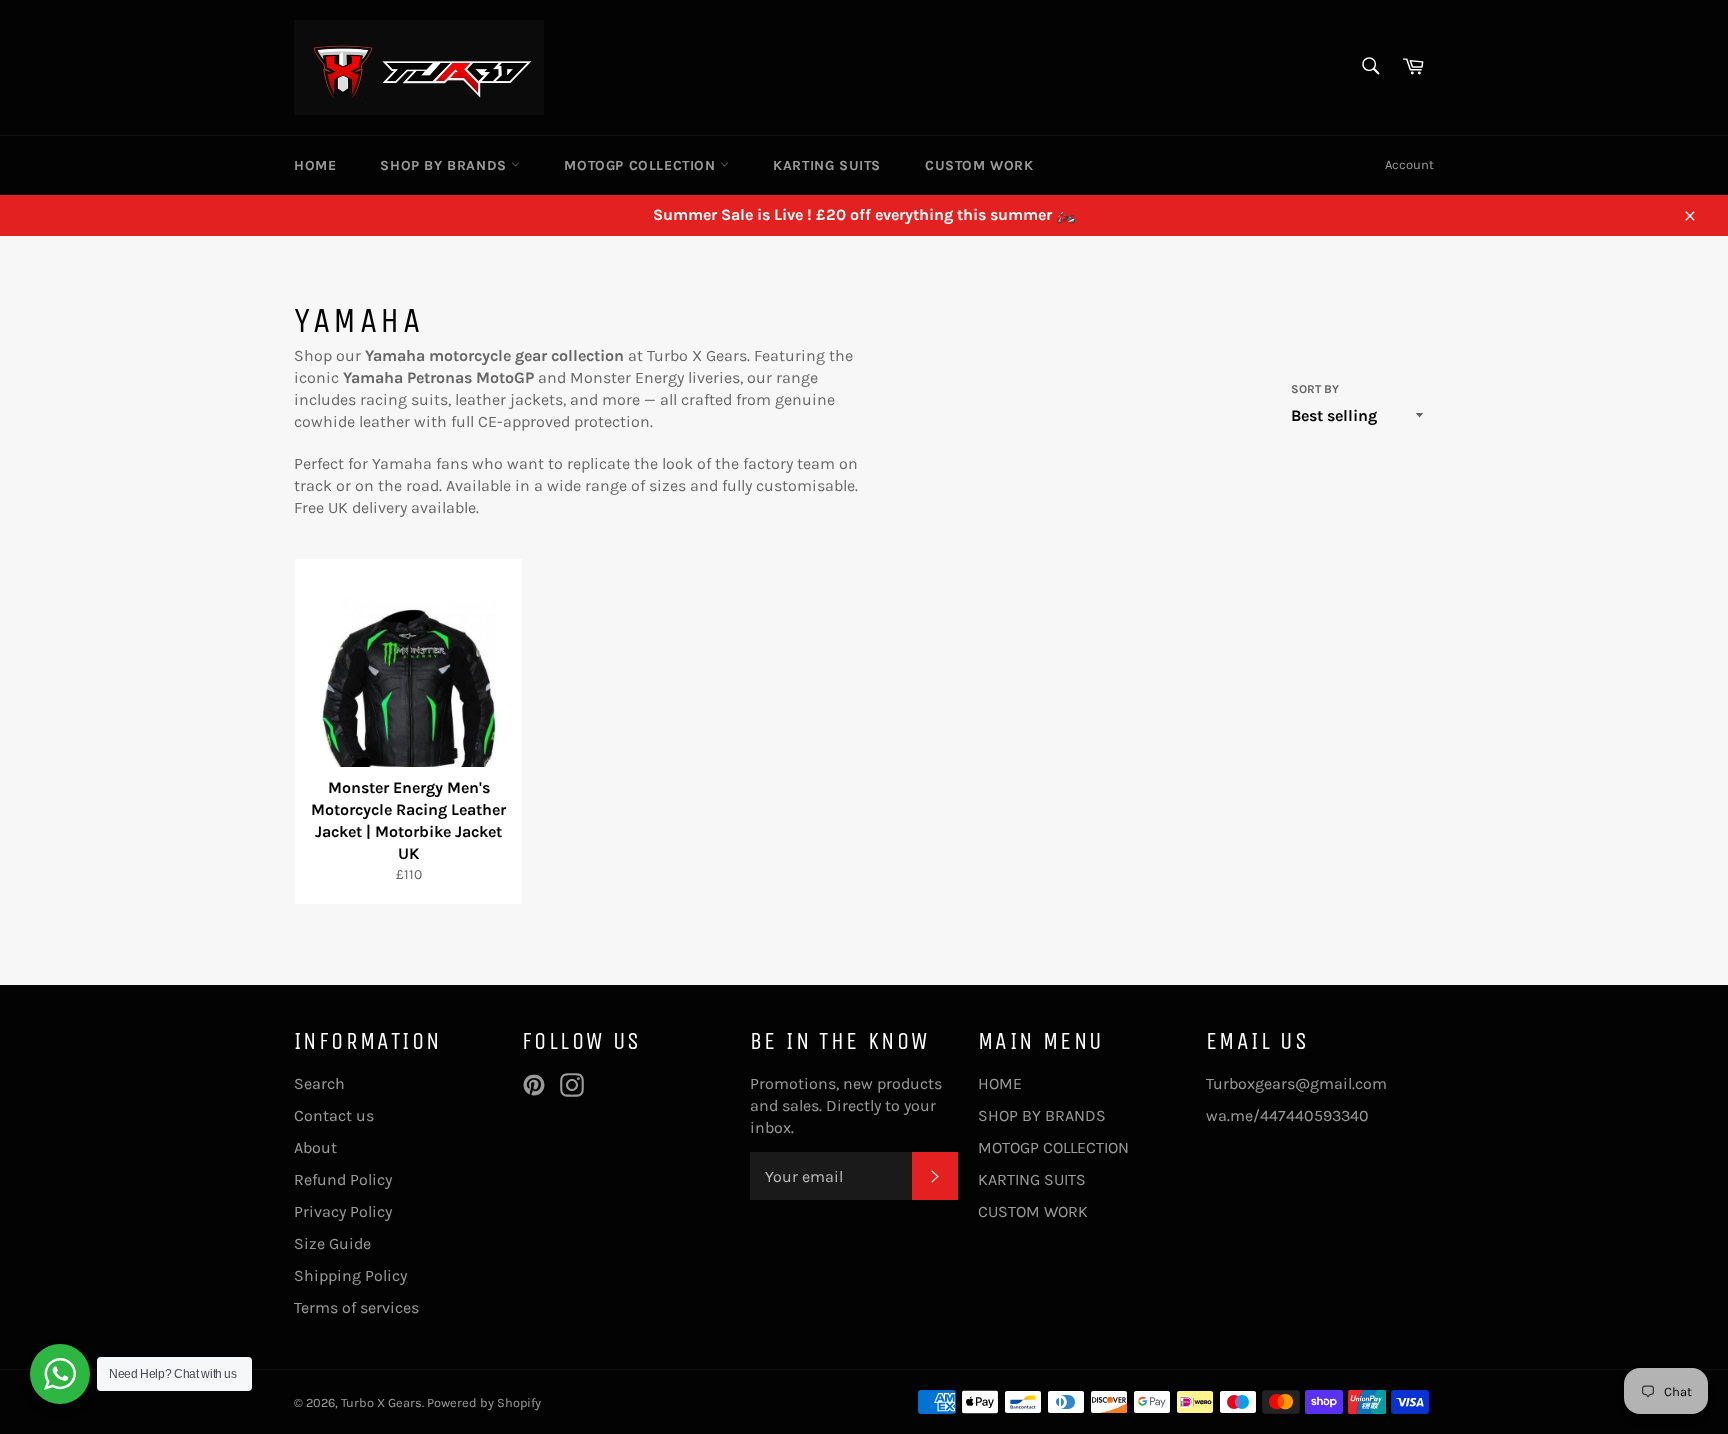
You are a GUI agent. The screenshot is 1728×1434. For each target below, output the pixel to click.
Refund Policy (343, 1179)
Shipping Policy (350, 1275)
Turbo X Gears (381, 1402)
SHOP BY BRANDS (445, 165)
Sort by (1315, 389)
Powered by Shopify (484, 1402)
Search (319, 1083)
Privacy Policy (343, 1211)
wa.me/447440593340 (1287, 1115)
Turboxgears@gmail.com (1296, 1083)
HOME (315, 165)
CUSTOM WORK (979, 165)
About (315, 1147)
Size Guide (332, 1243)
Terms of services (356, 1307)
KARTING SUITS (827, 165)
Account (1409, 164)
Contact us (334, 1115)
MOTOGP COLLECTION (642, 165)
